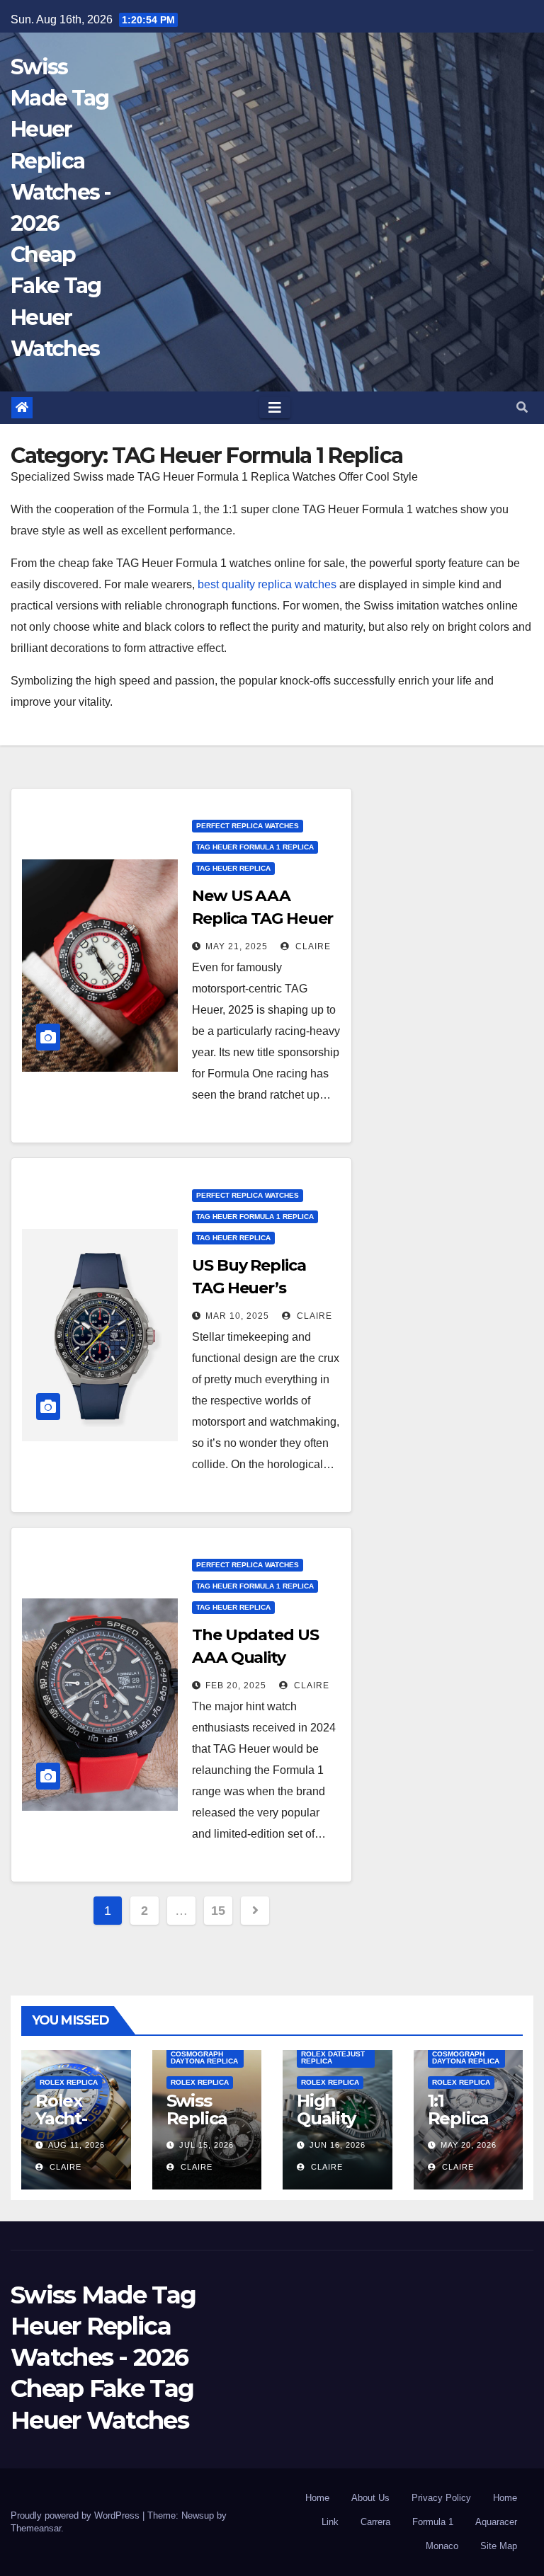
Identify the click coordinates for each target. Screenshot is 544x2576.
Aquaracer (496, 2522)
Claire (312, 946)
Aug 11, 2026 (76, 2145)
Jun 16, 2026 (338, 2145)
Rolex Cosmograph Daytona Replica (204, 2054)
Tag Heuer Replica (233, 868)
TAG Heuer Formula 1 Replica (255, 847)
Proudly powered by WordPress (76, 2515)
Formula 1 (433, 2522)
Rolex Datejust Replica (333, 2057)
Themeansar (36, 2528)
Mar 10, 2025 (237, 1316)
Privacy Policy (441, 2498)
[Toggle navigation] (275, 408)
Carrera (375, 2522)
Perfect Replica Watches (248, 826)
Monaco (442, 2546)
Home (317, 2498)
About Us (370, 2498)
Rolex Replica (69, 2082)
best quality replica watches (267, 584)
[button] (522, 407)
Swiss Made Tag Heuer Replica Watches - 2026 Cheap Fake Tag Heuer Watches (103, 2358)
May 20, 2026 (469, 2145)
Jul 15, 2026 (206, 2145)
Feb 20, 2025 (236, 1685)
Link (330, 2522)
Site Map (499, 2546)
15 (218, 1911)
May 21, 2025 (237, 946)
